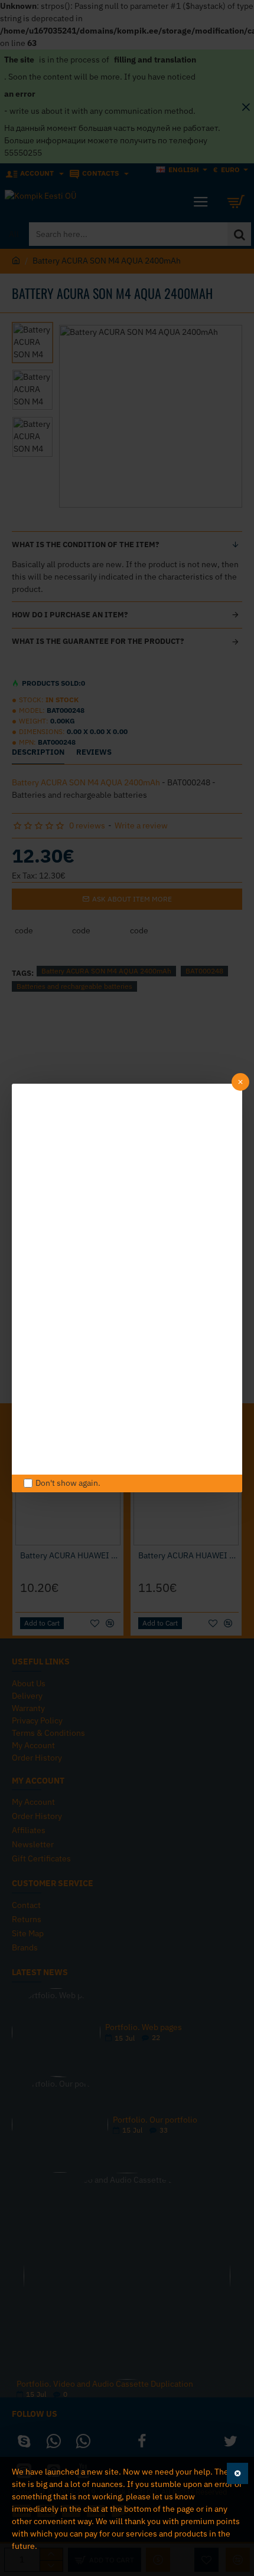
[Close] (240, 1082)
